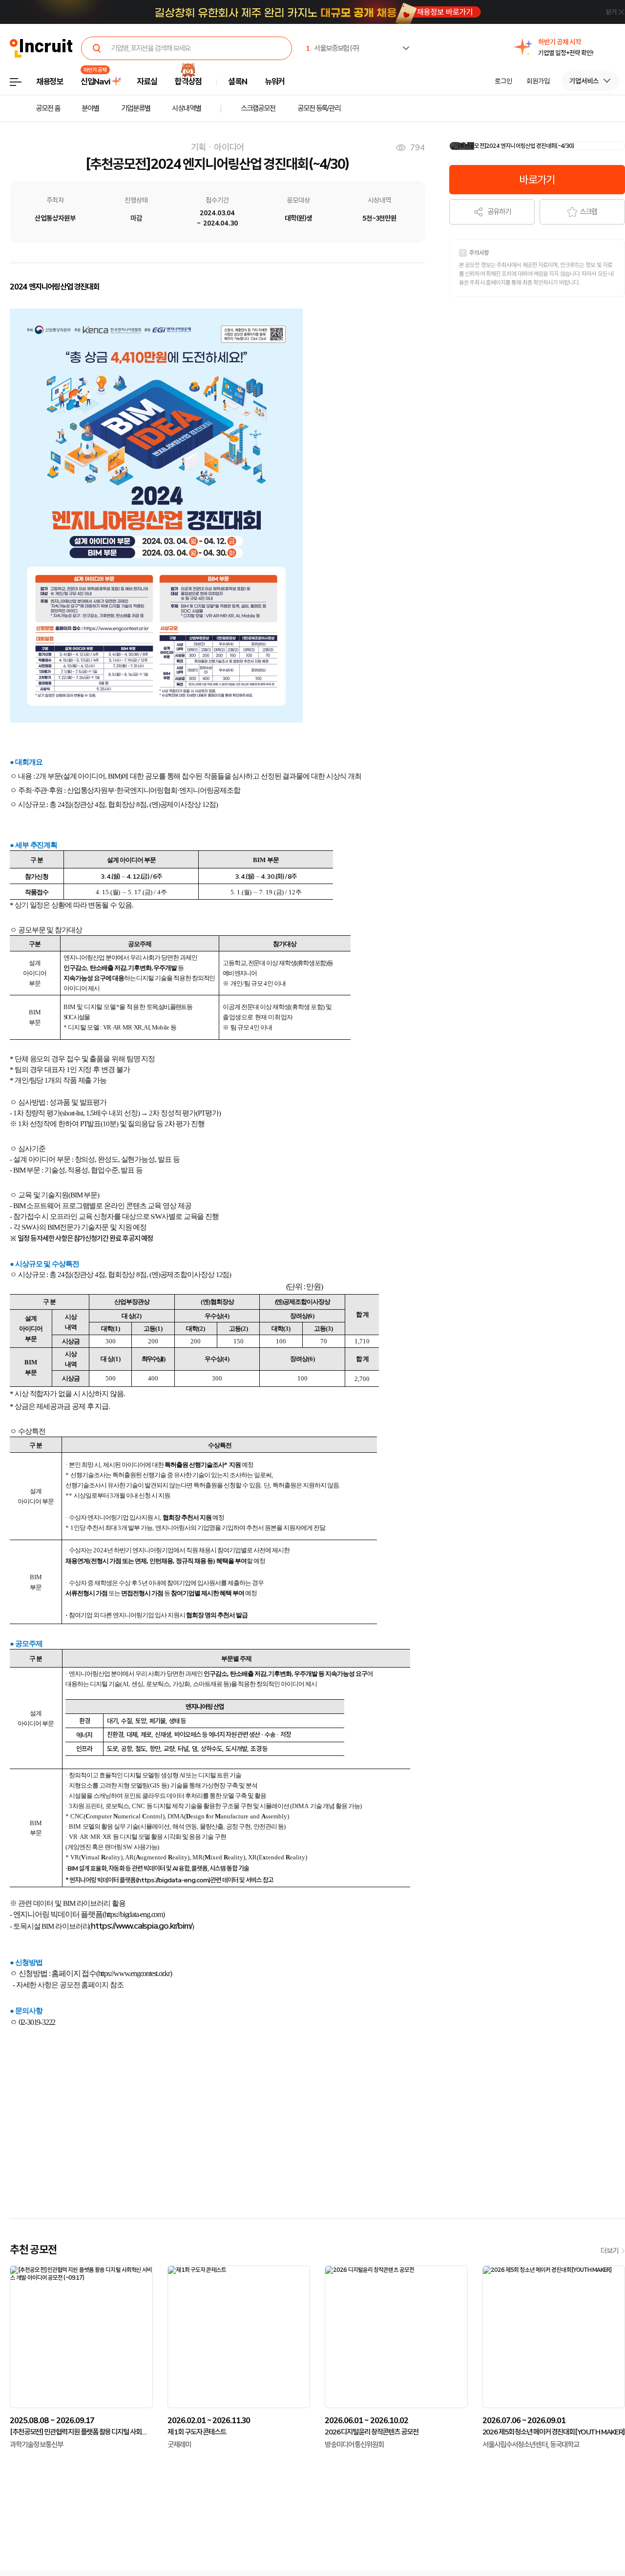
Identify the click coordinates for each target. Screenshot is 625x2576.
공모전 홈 (48, 108)
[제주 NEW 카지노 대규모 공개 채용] (317, 12)
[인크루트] (41, 49)
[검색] (97, 48)
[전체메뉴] (23, 85)
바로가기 (537, 180)
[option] (566, 47)
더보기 (609, 2251)
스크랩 (588, 212)
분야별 (90, 108)
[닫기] (598, 13)
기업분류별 (135, 108)
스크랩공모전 (258, 108)
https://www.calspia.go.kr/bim (140, 1926)
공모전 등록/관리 (319, 108)
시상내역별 (186, 108)
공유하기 (499, 212)
